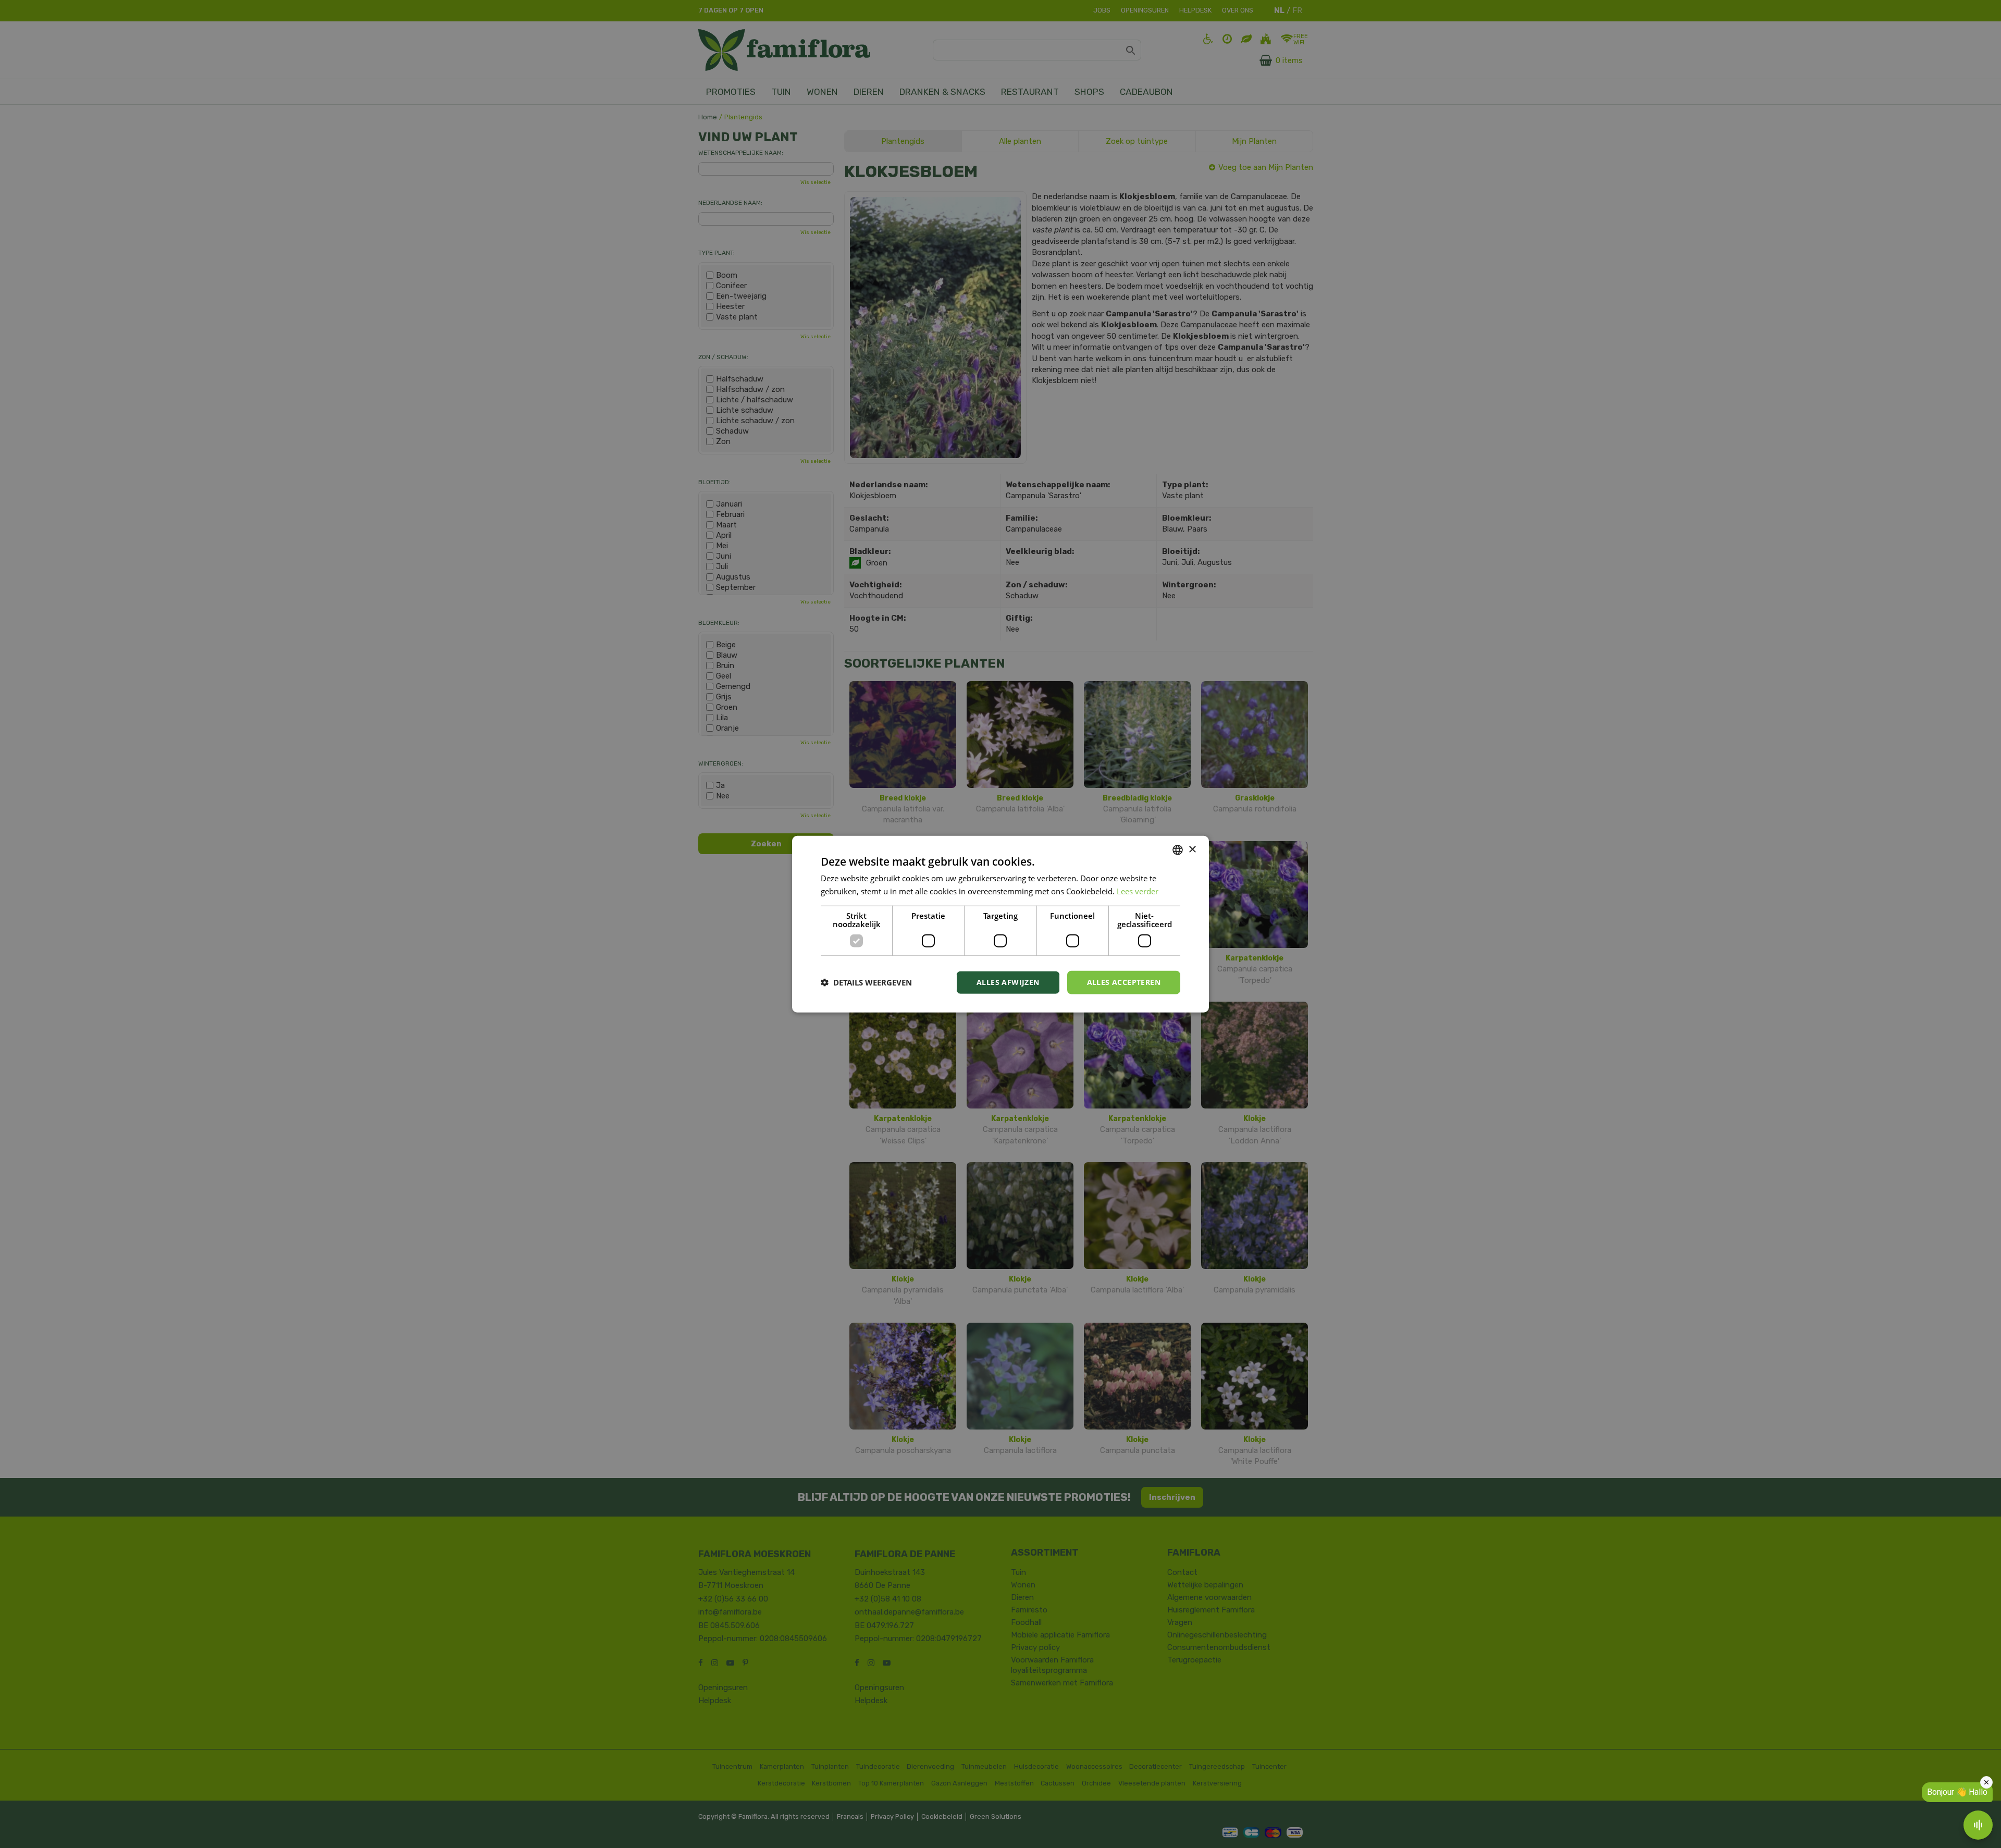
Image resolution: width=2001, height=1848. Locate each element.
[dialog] (1000, 924)
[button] (866, 982)
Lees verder (1138, 891)
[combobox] (1178, 850)
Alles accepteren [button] (1124, 982)
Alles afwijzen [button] (1008, 982)
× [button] (1192, 849)
